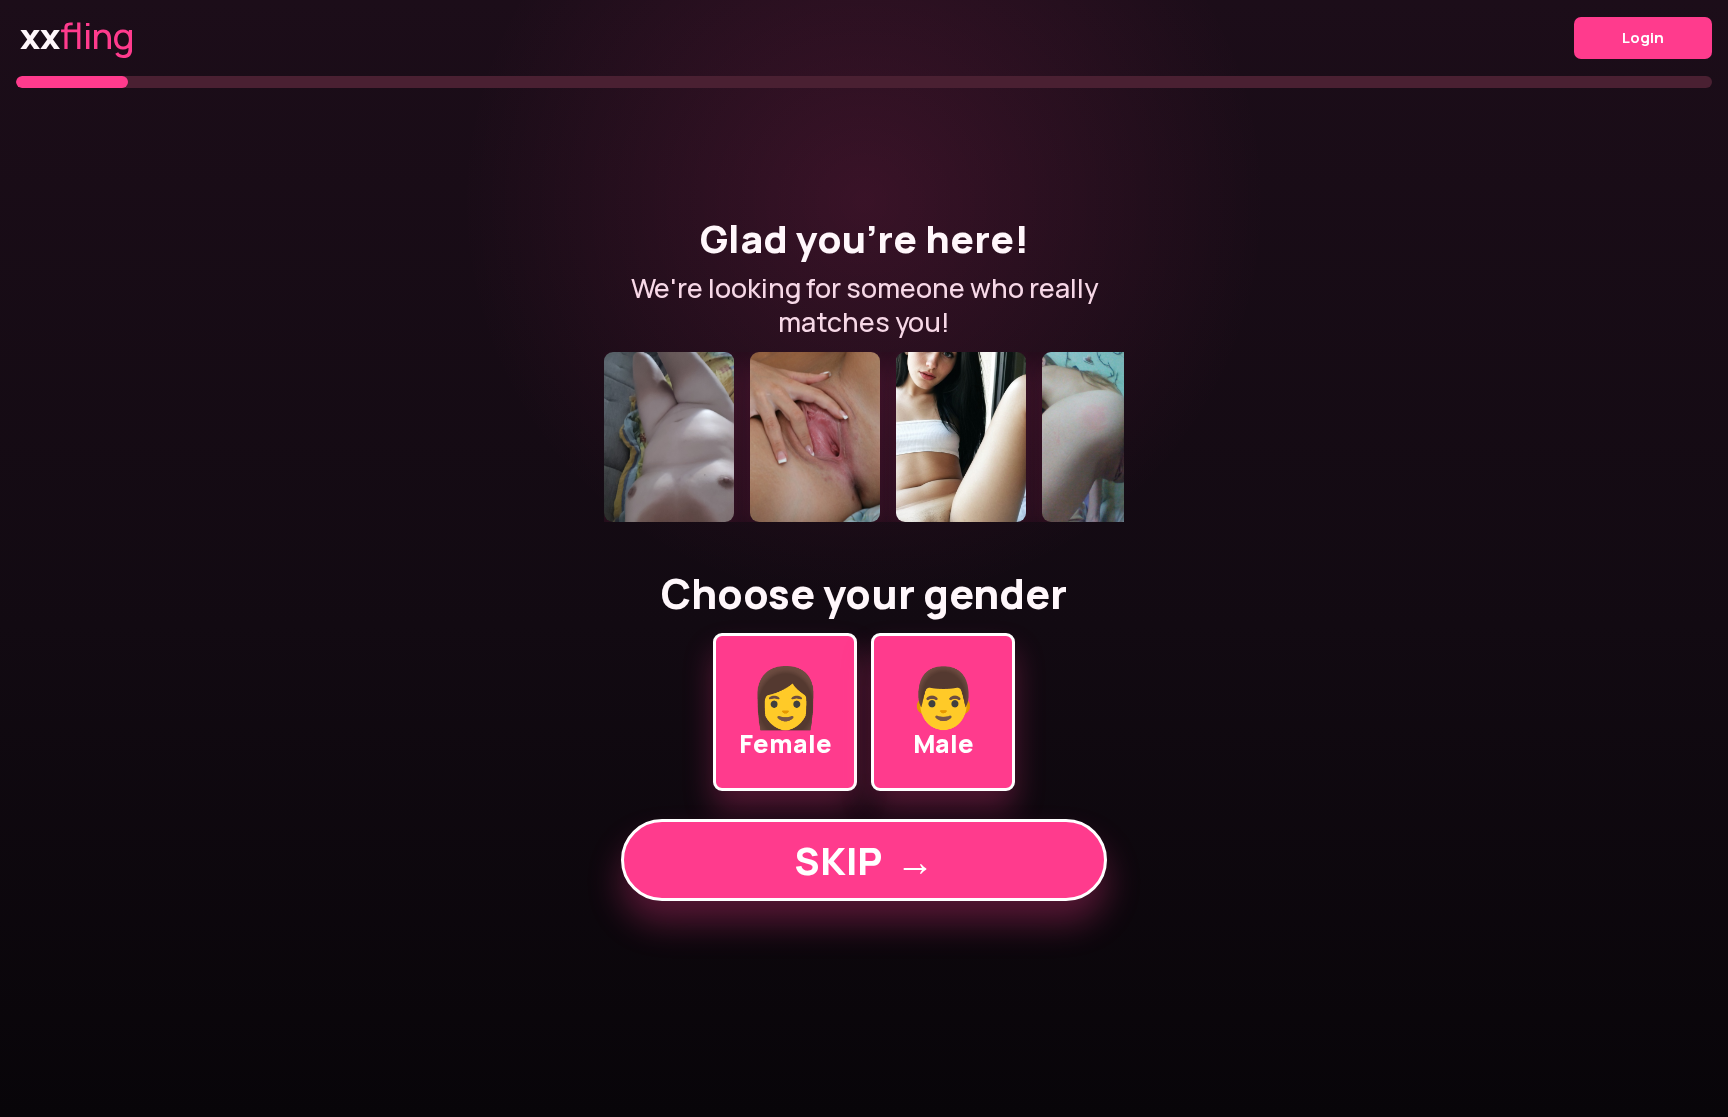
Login (1643, 37)
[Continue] (864, 437)
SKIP (864, 860)
